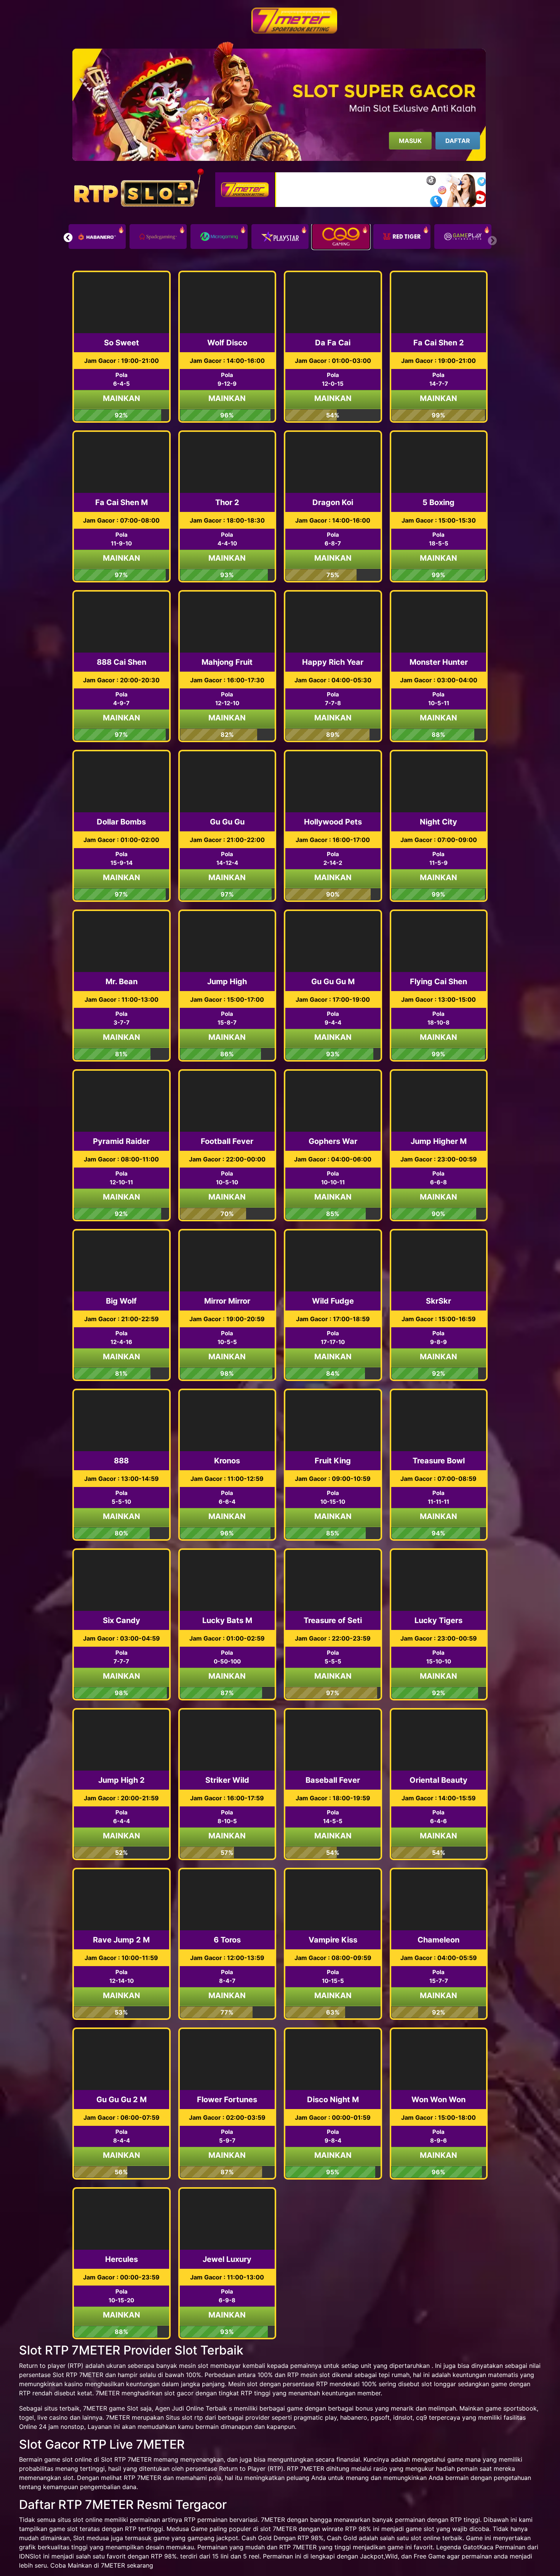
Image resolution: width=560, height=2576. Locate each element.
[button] (68, 237)
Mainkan (122, 398)
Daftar (458, 141)
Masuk (410, 141)
